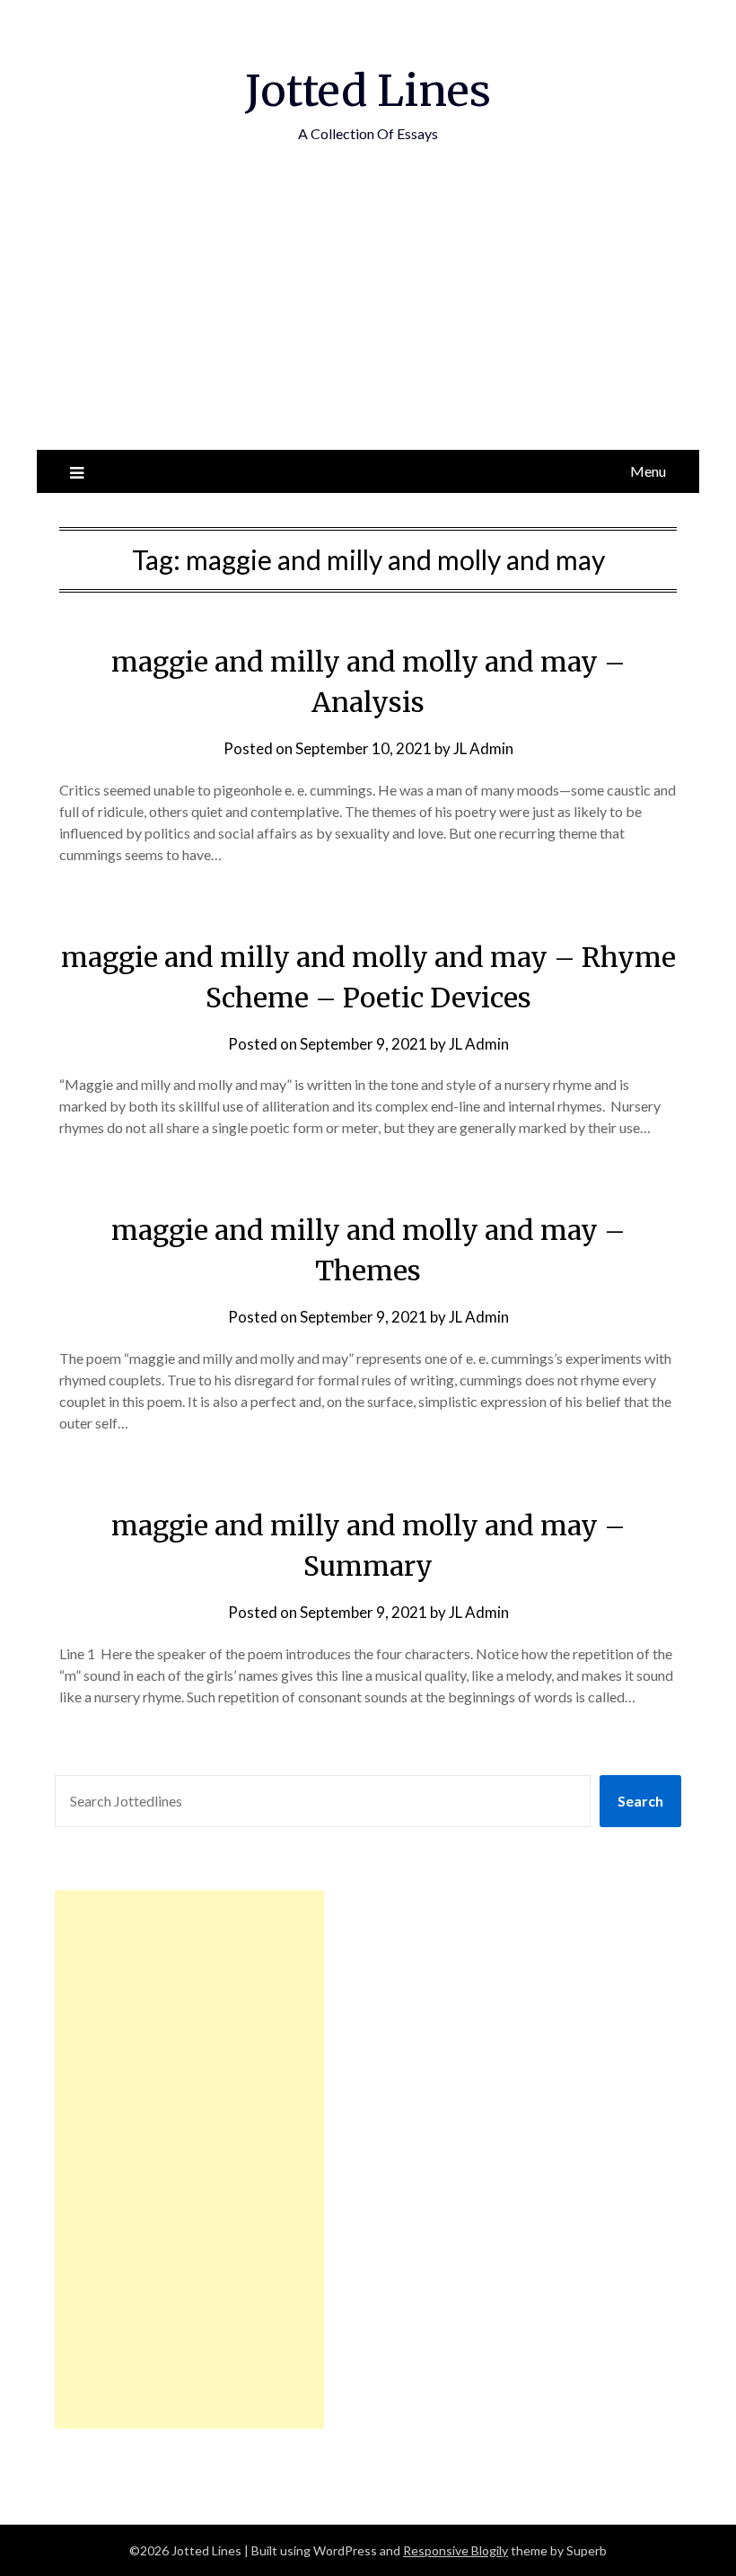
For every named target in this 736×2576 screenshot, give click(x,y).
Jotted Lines (368, 91)
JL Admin (483, 748)
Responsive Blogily (456, 2550)
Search (640, 1801)
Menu (648, 471)
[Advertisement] (368, 315)
